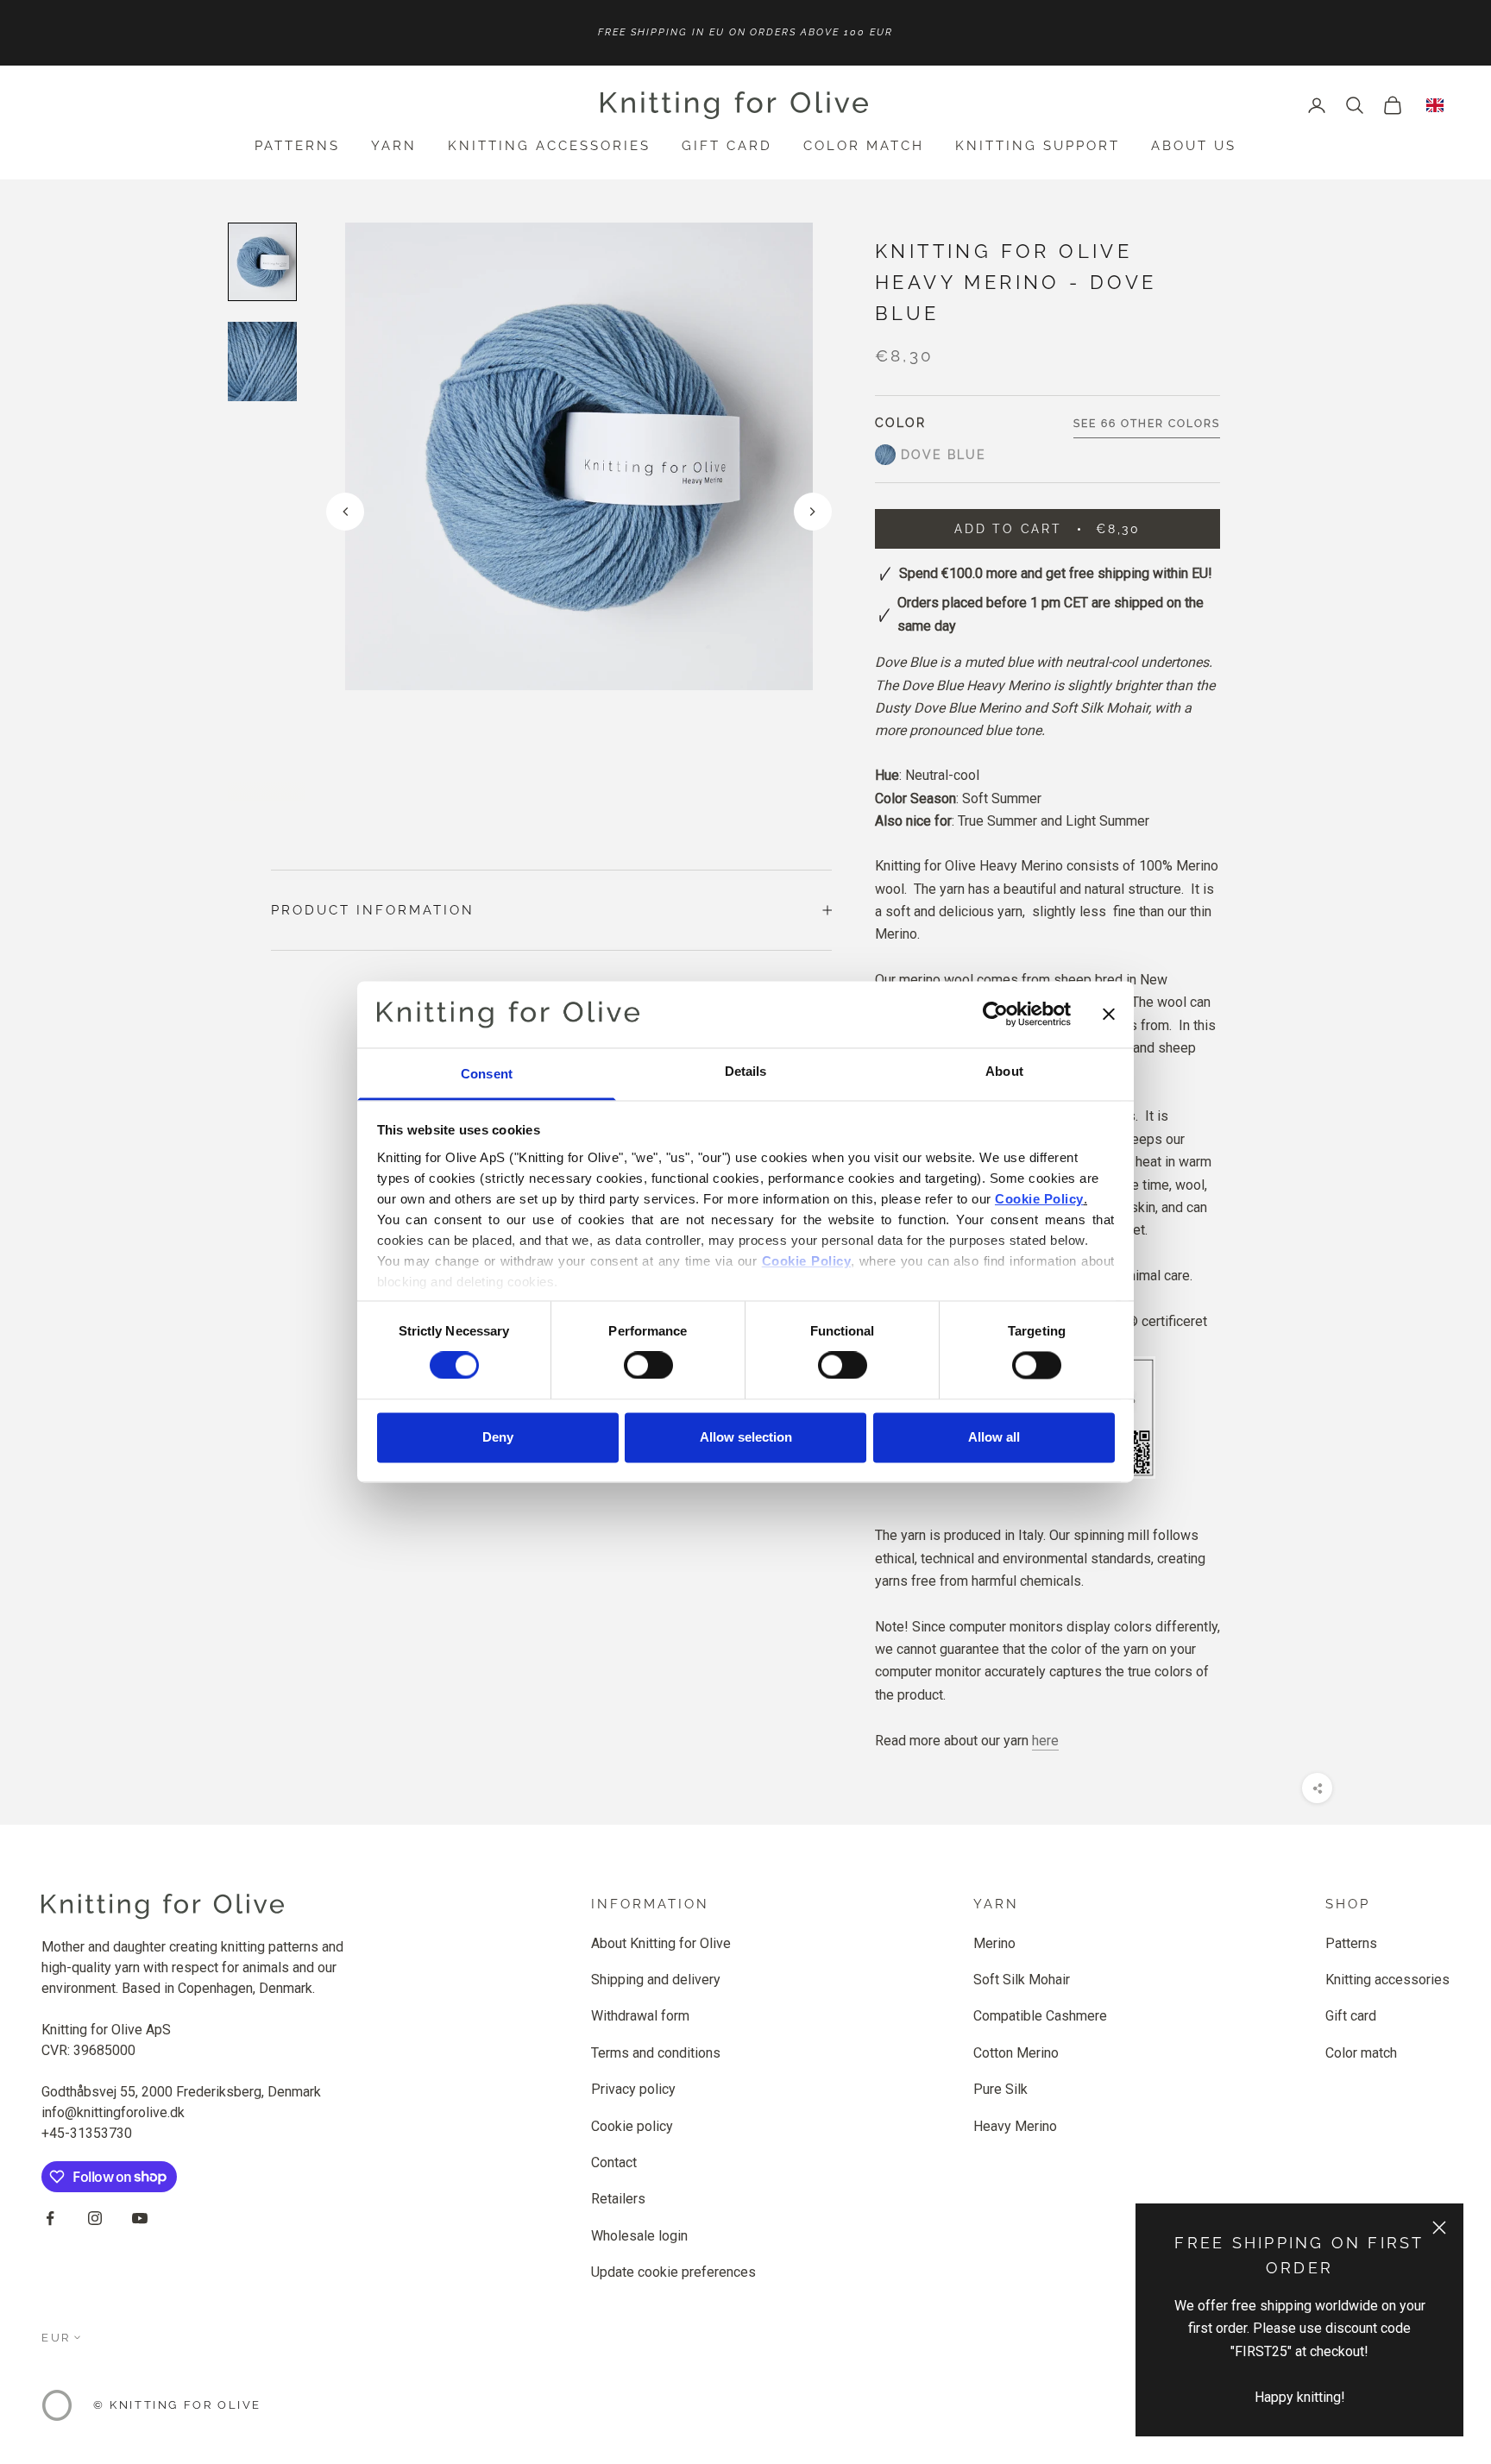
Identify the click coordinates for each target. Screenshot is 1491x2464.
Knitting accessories (549, 146)
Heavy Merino (1015, 2126)
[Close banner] (1109, 1015)
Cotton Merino (1016, 2053)
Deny (498, 1437)
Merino (994, 1943)
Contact (614, 2162)
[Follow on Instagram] (95, 2218)
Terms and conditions (656, 2053)
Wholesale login (639, 2236)
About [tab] (1004, 1071)
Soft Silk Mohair (1022, 1980)
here (1045, 1740)
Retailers (618, 2199)
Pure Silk (1000, 2089)
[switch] (648, 1366)
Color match (864, 146)
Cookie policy (632, 2126)
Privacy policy (633, 2089)
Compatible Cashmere (1040, 2016)
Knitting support (1038, 146)
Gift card (727, 146)
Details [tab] (746, 1071)
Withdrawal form (640, 2016)
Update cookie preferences (673, 2272)
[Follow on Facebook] (50, 2218)
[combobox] (1435, 105)
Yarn (394, 146)
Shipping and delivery (656, 1980)
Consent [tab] (487, 1074)
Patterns (297, 146)
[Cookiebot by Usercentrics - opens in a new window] (995, 1015)
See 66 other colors (1147, 424)
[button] (813, 512)
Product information (373, 910)
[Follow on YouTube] (140, 2218)
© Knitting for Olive (177, 2405)
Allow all (994, 1437)
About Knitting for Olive (661, 1943)
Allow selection (746, 1437)
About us (1194, 146)
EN (1435, 105)
